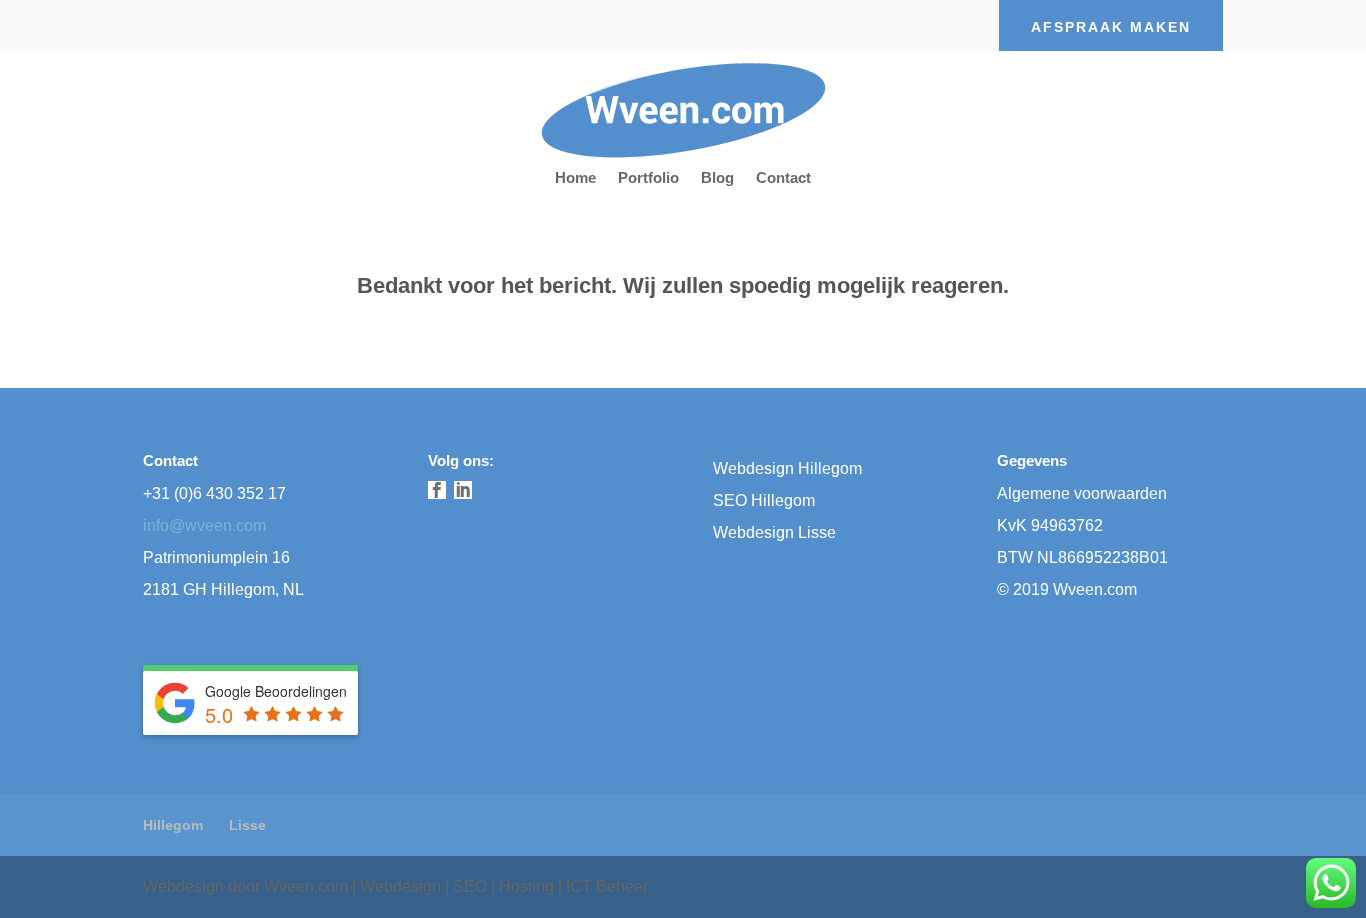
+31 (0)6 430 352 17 (214, 493)
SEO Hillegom (764, 500)
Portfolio (648, 178)
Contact (783, 178)
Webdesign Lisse (774, 532)
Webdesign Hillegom (787, 468)
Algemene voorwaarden (1082, 493)
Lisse (247, 825)
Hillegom (173, 825)
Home (575, 178)
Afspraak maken (1111, 27)
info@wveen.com (204, 525)
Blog (717, 178)
